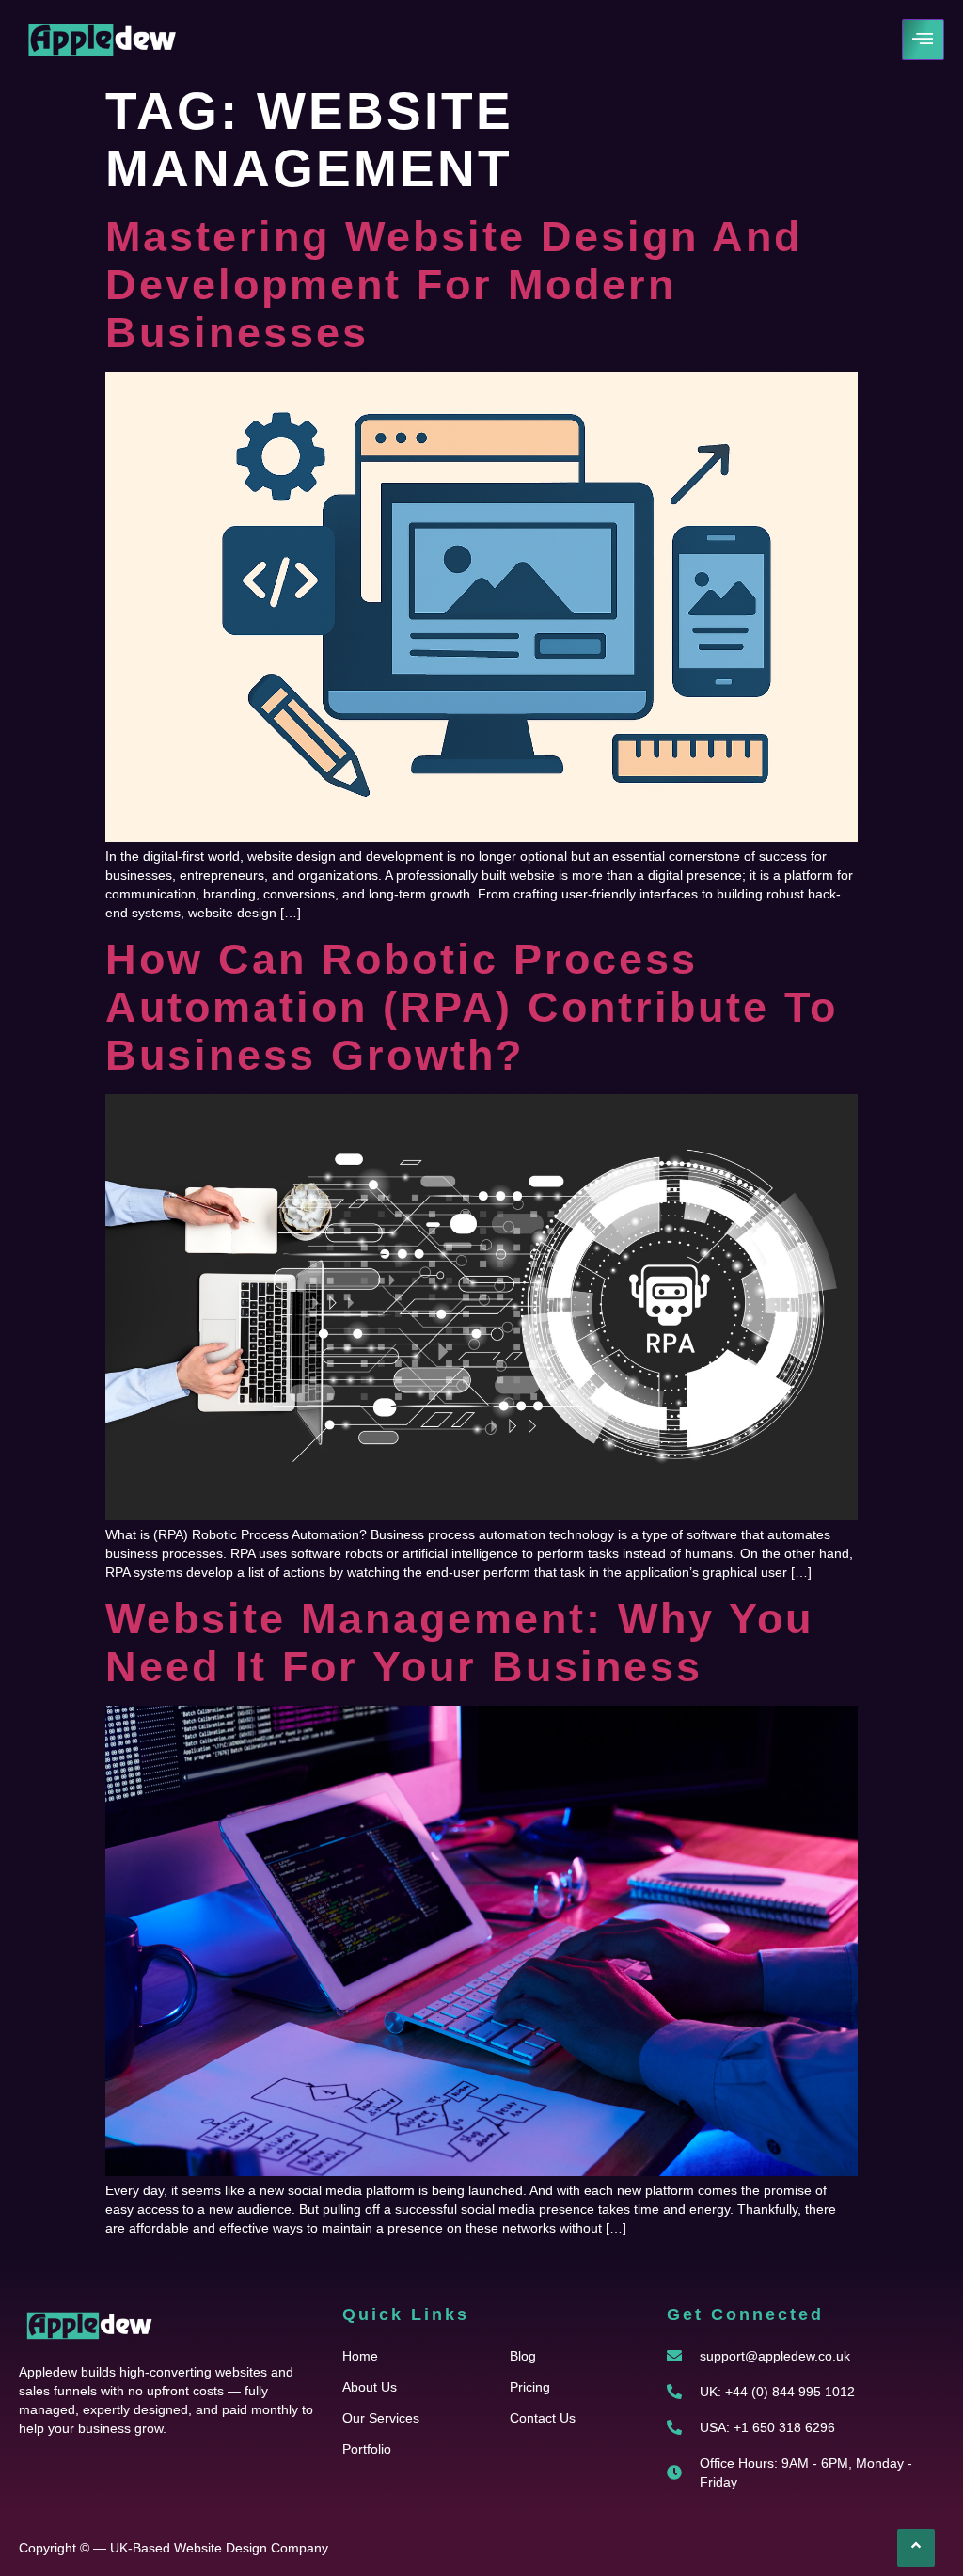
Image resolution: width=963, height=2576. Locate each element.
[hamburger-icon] (923, 40)
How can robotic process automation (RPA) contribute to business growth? (472, 1007)
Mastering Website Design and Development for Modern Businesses (454, 285)
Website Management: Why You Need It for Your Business (459, 1643)
